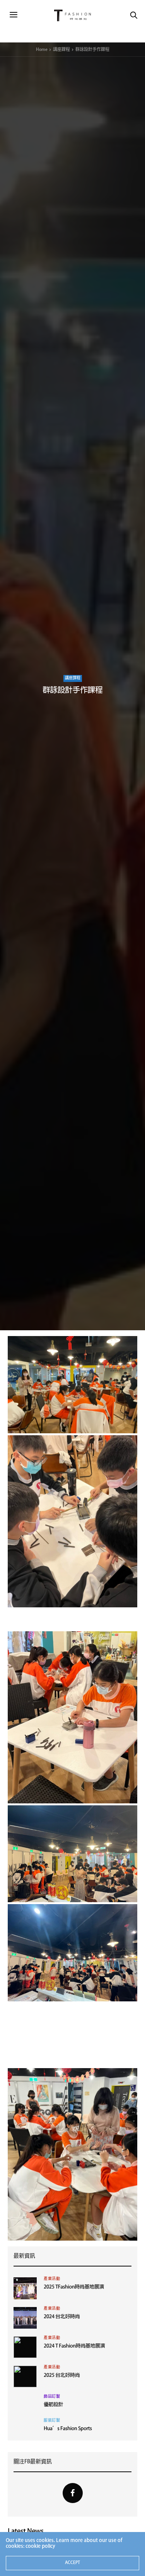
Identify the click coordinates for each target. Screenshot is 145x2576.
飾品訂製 (52, 2397)
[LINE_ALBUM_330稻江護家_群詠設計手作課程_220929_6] (72, 1718)
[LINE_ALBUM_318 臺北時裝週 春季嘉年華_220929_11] (72, 2013)
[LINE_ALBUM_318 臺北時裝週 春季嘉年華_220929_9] (72, 1953)
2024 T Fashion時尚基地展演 (74, 2347)
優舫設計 (53, 2405)
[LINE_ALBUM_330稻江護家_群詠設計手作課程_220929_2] (72, 2154)
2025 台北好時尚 (62, 2376)
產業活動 (52, 2279)
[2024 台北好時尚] (25, 2318)
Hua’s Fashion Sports (68, 2429)
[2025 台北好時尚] (25, 2376)
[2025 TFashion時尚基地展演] (25, 2288)
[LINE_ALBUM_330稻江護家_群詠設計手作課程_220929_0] (72, 2035)
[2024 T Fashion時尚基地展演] (25, 2347)
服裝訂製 (52, 2421)
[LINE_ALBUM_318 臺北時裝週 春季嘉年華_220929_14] (72, 1384)
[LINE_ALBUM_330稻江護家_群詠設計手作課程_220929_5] (72, 1521)
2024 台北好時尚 (62, 2317)
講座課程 (73, 678)
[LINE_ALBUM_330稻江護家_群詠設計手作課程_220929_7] (72, 1854)
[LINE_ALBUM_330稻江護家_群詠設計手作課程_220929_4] (72, 1619)
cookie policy (40, 2546)
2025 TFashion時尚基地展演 (74, 2288)
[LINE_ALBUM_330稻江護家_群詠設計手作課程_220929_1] (72, 2056)
